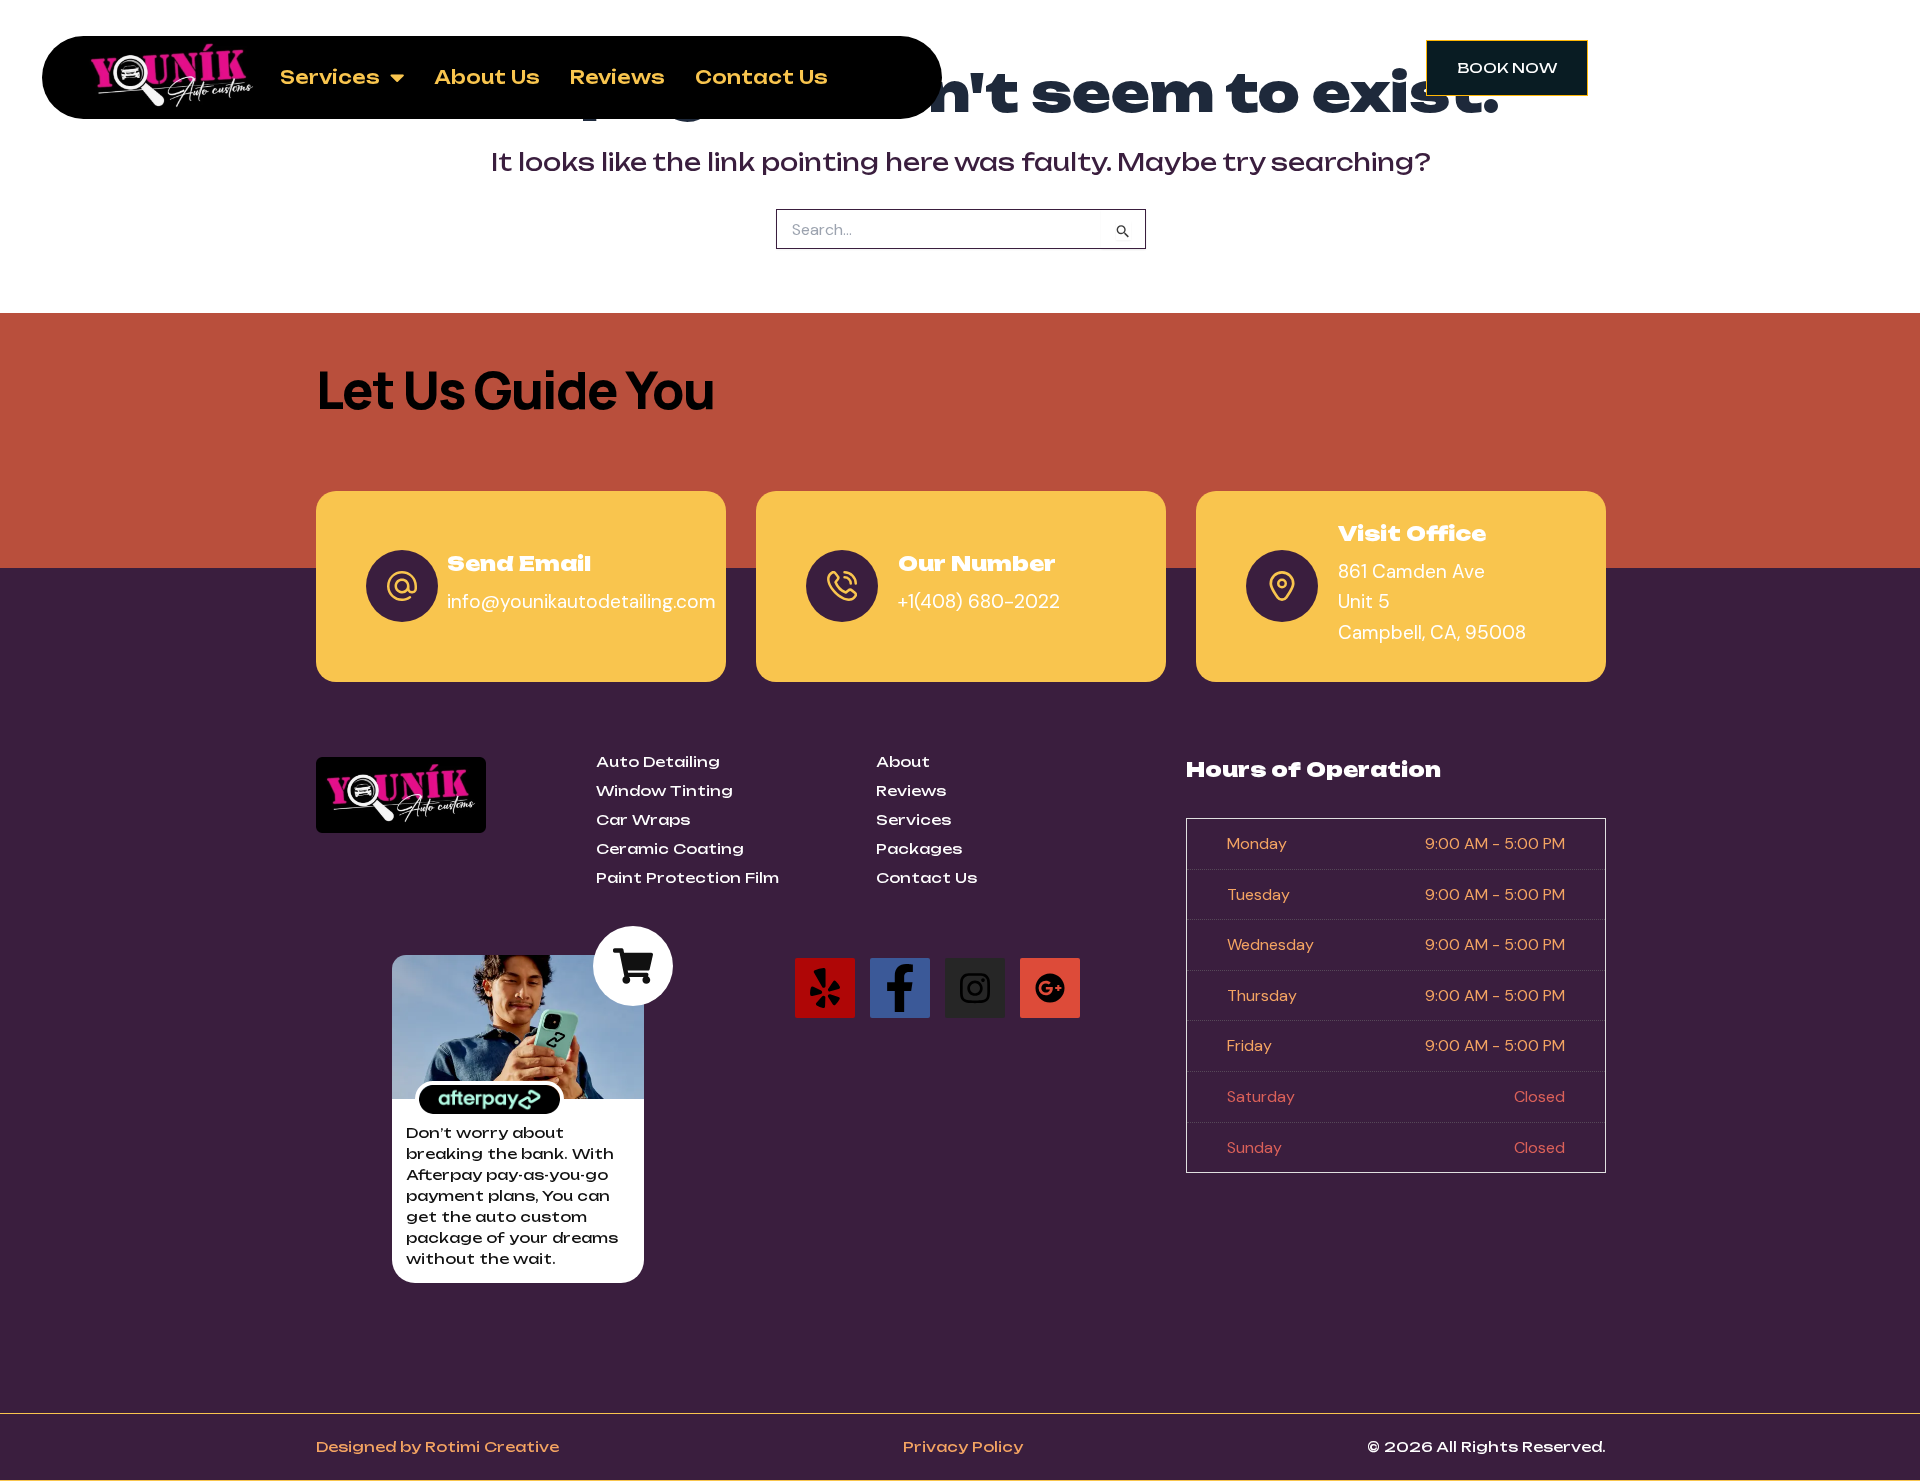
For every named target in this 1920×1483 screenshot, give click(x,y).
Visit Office (1412, 533)
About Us (487, 77)
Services (330, 77)
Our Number (977, 564)
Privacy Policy (963, 1446)
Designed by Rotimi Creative (437, 1446)
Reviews (617, 77)
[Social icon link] (825, 988)
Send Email (519, 564)
